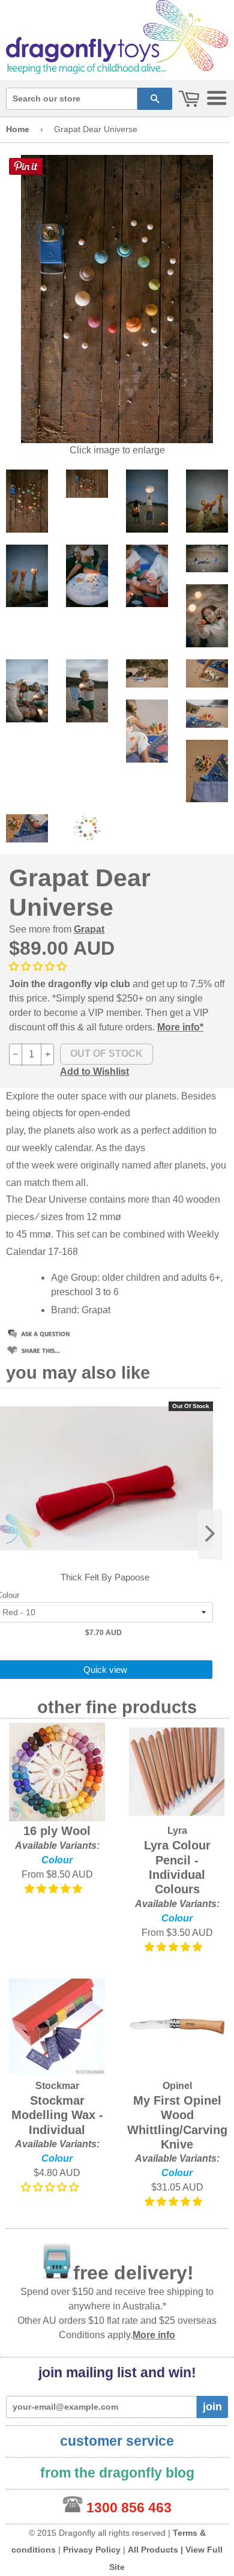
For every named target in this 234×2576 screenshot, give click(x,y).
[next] (210, 1534)
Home (18, 129)
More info (154, 2335)
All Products (153, 2550)
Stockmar (57, 2086)
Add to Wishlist (94, 1072)
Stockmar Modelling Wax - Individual (57, 2115)
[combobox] (72, 99)
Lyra (177, 1831)
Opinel (177, 2086)
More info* (180, 1027)
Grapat (89, 929)
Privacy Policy (92, 2550)
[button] (39, 966)
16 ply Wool (57, 1831)
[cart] (189, 99)
